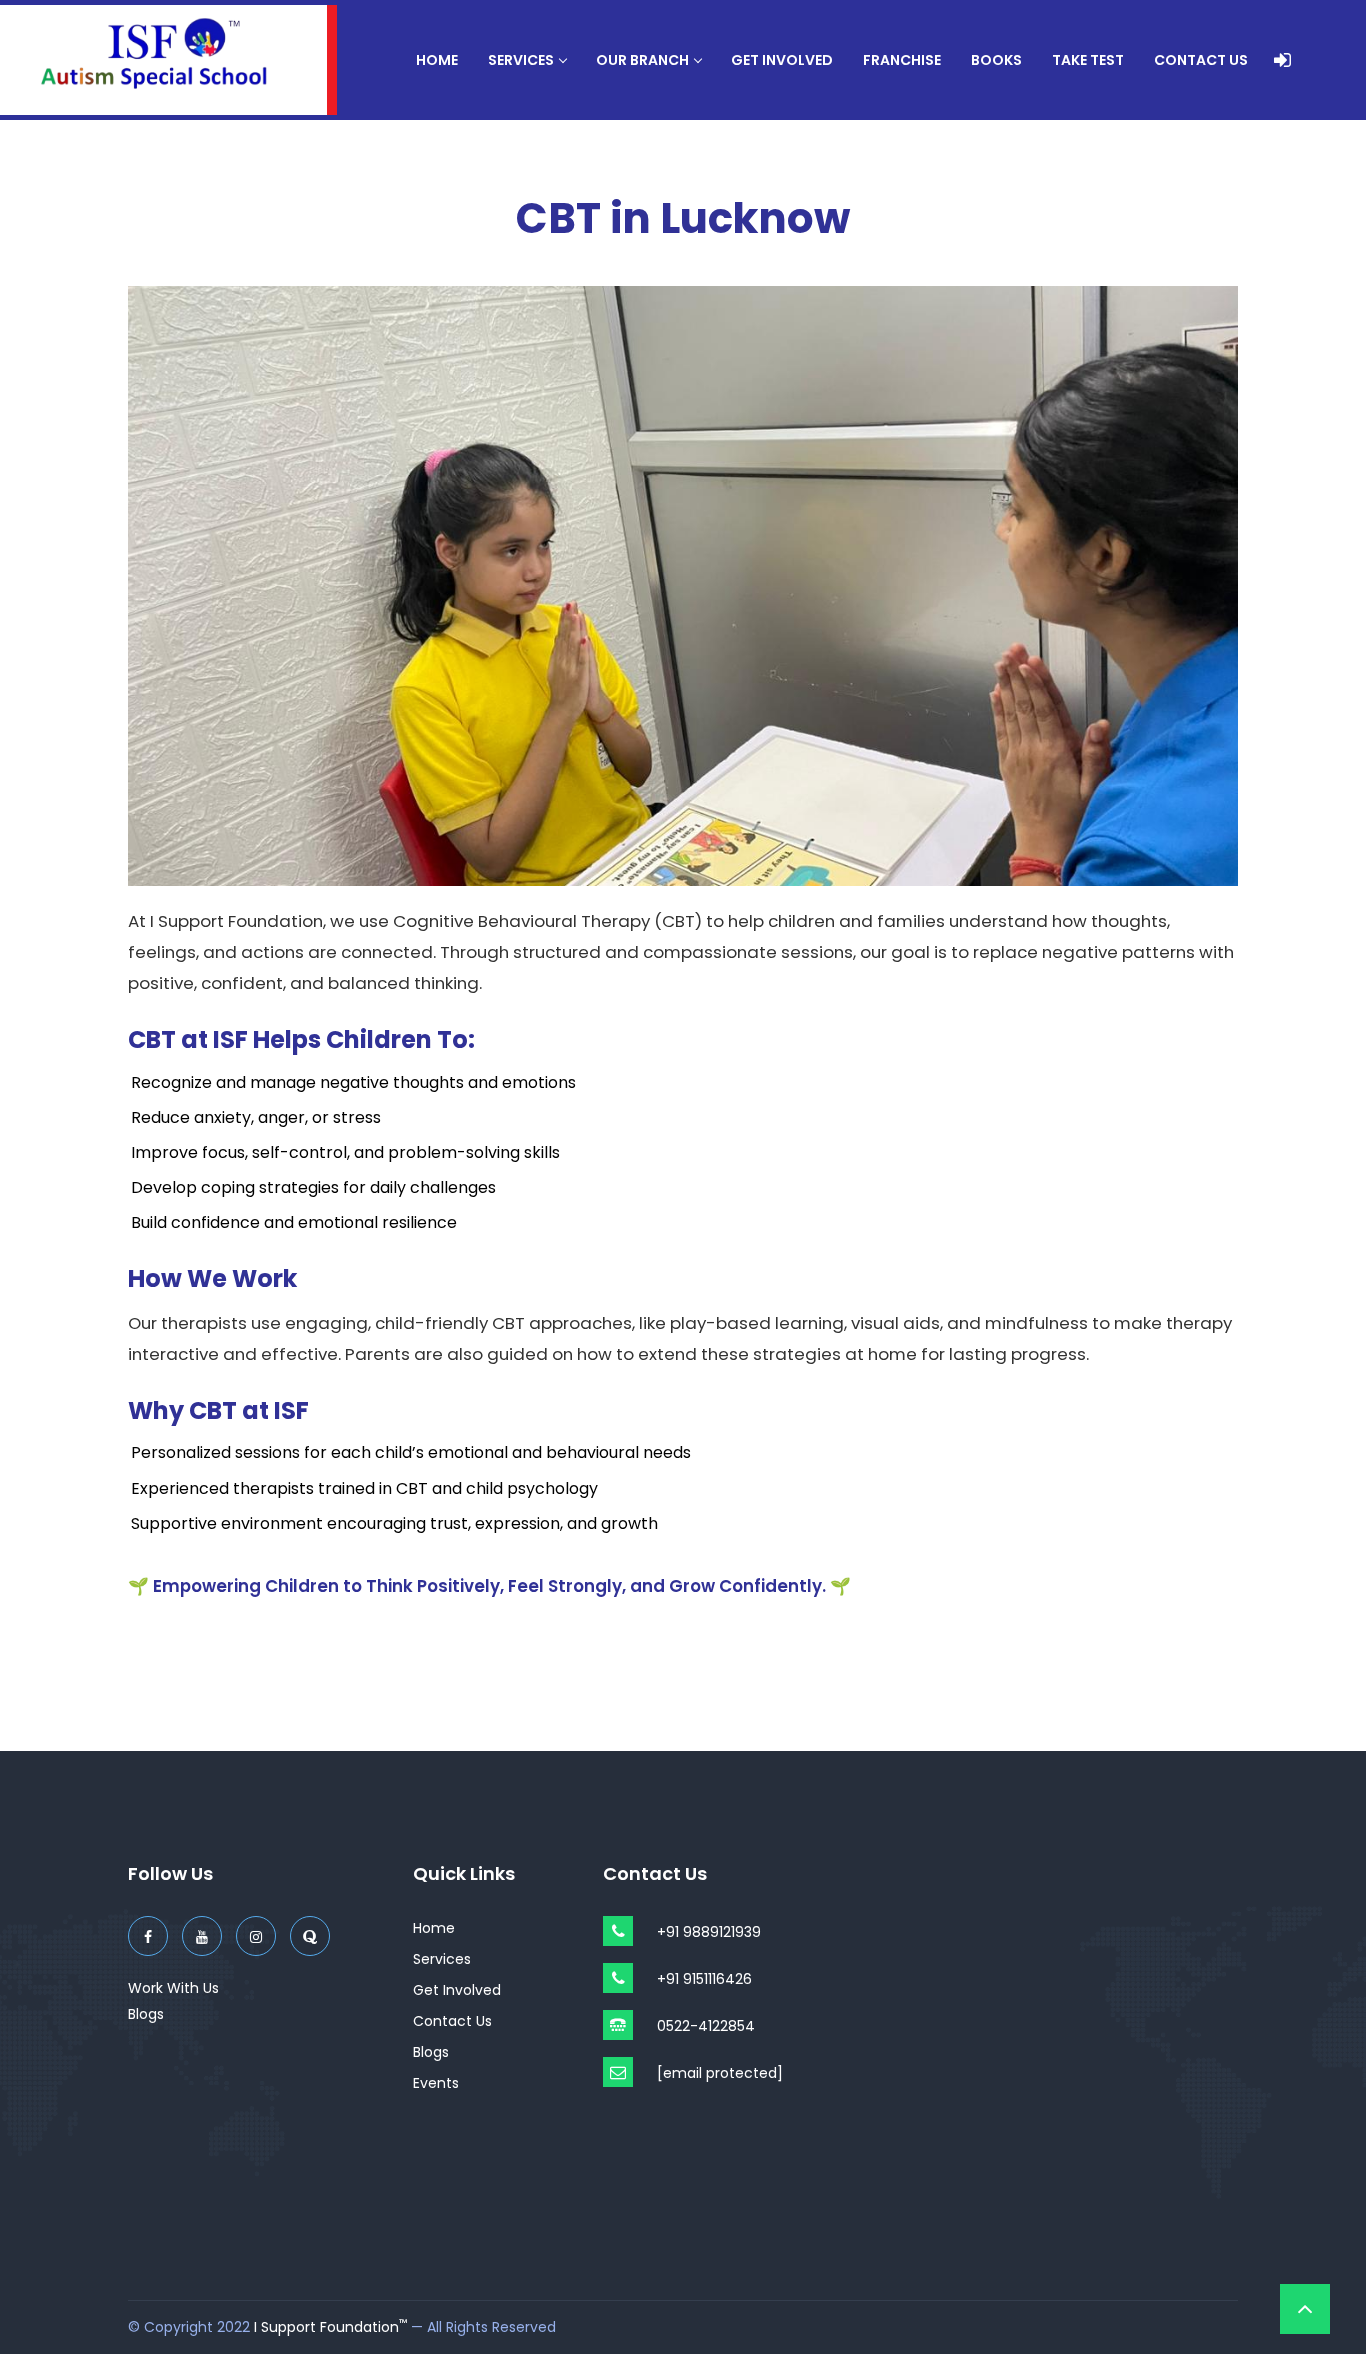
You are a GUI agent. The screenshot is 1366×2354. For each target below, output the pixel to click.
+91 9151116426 (704, 1979)
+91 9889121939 (709, 1932)
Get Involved (782, 60)
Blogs (146, 2014)
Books (996, 60)
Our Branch (642, 60)
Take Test (1088, 60)
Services (521, 60)
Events (436, 2083)
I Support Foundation (330, 2327)
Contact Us (1201, 60)
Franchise (902, 60)
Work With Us (173, 1988)
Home (437, 60)
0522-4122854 (706, 2026)
